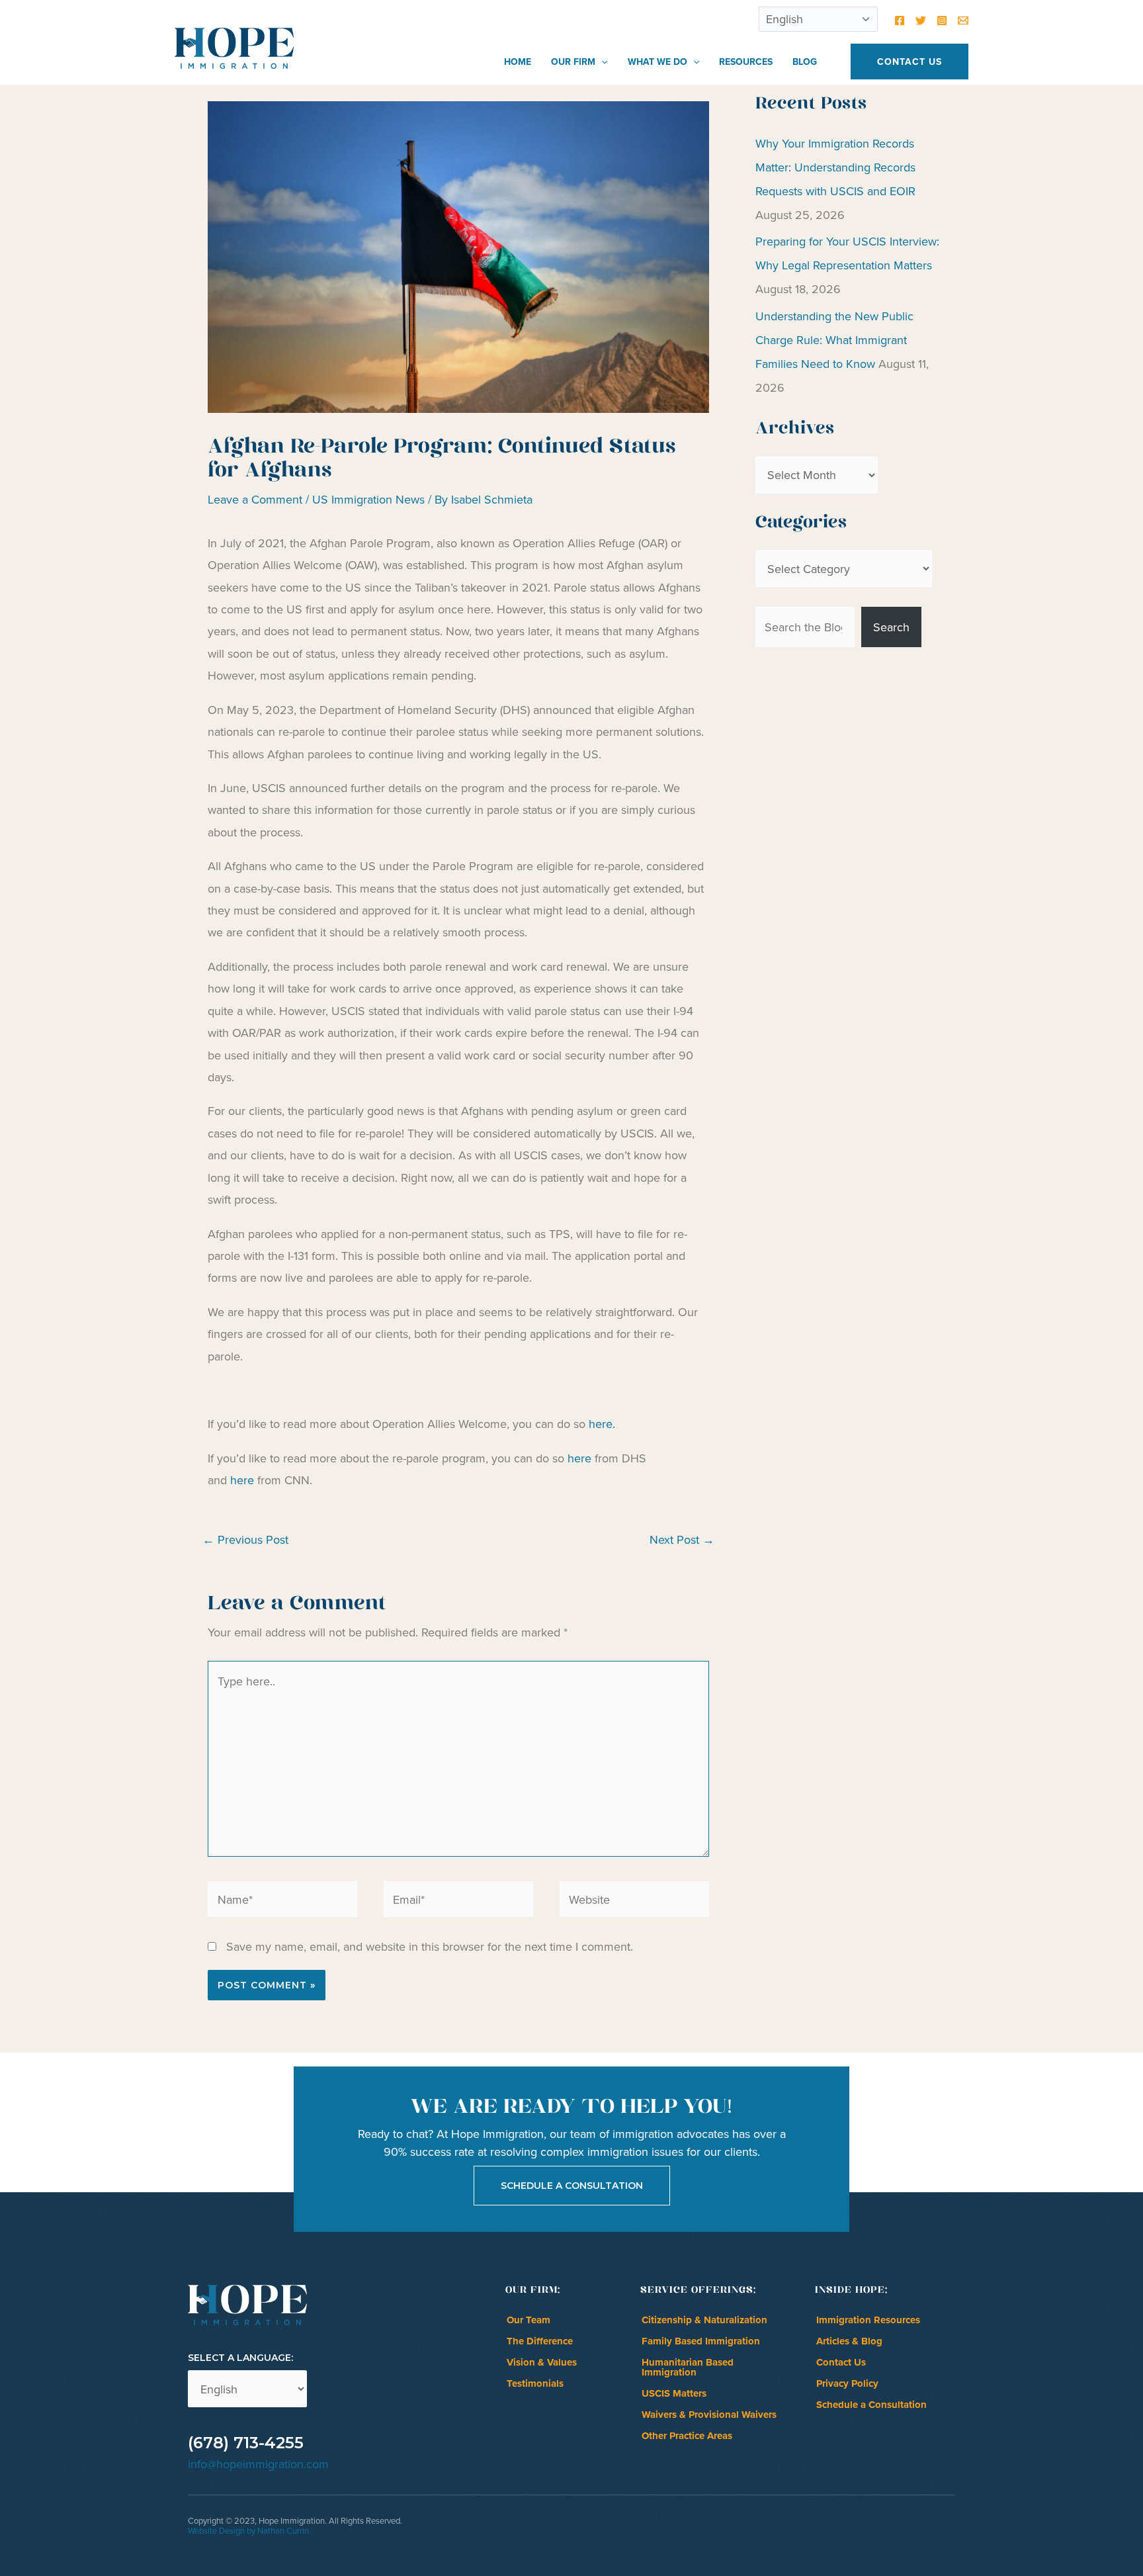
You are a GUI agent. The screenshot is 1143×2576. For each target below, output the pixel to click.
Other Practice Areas (687, 2436)
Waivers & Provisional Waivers (709, 2415)
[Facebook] (900, 21)
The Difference (540, 2341)
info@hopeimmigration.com (258, 2464)
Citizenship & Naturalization (704, 2320)
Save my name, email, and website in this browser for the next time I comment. (430, 1946)
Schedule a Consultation (871, 2405)
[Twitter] (921, 21)
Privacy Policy (847, 2383)
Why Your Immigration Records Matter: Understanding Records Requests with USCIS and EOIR (835, 167)
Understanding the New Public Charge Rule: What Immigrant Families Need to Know (834, 340)
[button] (601, 62)
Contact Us (841, 2362)
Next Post (682, 1539)
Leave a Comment (255, 499)
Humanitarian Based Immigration (688, 2367)
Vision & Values (542, 2362)
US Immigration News (368, 499)
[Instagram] (942, 21)
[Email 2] (963, 21)
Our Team (529, 2320)
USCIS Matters (674, 2393)
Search (891, 627)
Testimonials (535, 2383)
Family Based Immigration (701, 2341)
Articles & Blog (849, 2341)
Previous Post (245, 1539)
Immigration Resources (868, 2320)
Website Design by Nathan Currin (248, 2530)
